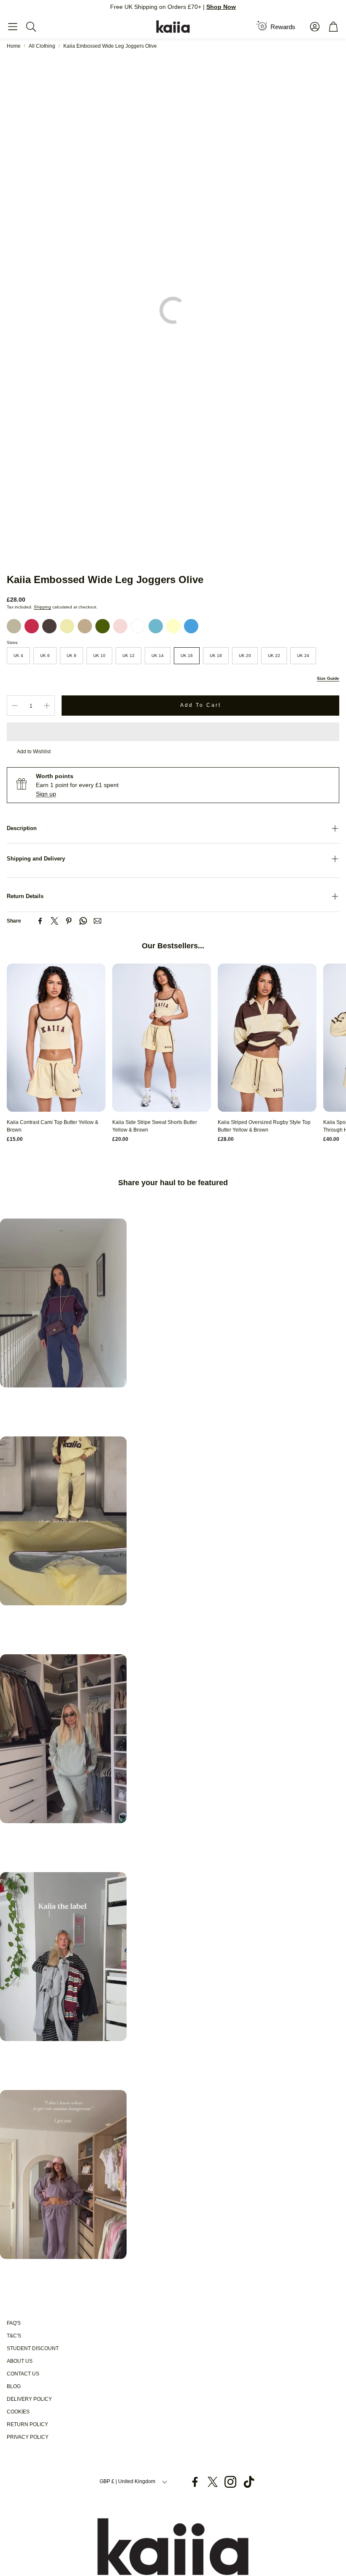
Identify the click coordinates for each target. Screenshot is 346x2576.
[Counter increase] (47, 706)
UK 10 (99, 656)
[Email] (97, 921)
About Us (20, 2361)
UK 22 (274, 656)
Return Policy (27, 2424)
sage (85, 626)
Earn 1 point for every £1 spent (77, 785)
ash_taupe (14, 626)
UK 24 (303, 656)
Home (14, 46)
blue (191, 626)
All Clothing (42, 46)
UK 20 (245, 656)
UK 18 (216, 656)
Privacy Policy (28, 2437)
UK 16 (187, 656)
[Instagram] (230, 2482)
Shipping (42, 607)
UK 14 (158, 656)
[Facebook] (40, 921)
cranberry (32, 626)
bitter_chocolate (49, 626)
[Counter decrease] (15, 706)
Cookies (18, 2412)
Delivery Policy (29, 2399)
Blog (14, 2386)
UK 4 (18, 656)
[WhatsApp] (83, 921)
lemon (67, 626)
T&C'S (14, 2336)
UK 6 (45, 656)
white (138, 626)
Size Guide (328, 678)
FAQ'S (14, 2323)
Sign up (46, 794)
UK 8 (72, 656)
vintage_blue (156, 626)
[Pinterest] (69, 921)
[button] (13, 27)
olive (103, 626)
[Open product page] (56, 1038)
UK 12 (128, 656)
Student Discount (33, 2348)
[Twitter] (54, 921)
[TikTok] (249, 2482)
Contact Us (23, 2374)
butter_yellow (173, 626)
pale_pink (120, 626)
